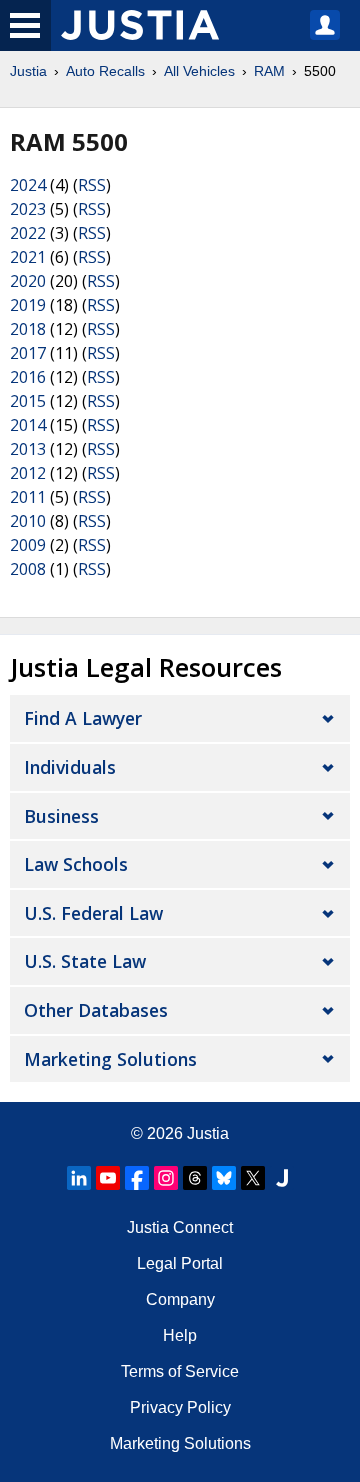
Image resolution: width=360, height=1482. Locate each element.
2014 (28, 425)
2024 (28, 185)
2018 (28, 329)
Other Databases (96, 1010)
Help (180, 1335)
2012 (28, 473)
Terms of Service (180, 1371)
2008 (28, 569)
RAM (269, 71)
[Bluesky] (224, 1178)
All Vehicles (199, 71)
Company (180, 1299)
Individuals (70, 767)
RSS (92, 185)
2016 (28, 377)
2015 (28, 401)
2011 (28, 497)
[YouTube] (108, 1178)
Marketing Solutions (110, 1059)
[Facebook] (137, 1178)
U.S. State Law (85, 961)
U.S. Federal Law (93, 913)
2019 (28, 305)
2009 (28, 545)
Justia (28, 71)
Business (61, 816)
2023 (28, 209)
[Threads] (195, 1178)
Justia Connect (180, 1227)
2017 (28, 353)
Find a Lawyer (83, 718)
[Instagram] (166, 1178)
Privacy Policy (180, 1407)
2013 (28, 449)
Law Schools (76, 864)
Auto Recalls (105, 71)
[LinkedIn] (79, 1178)
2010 (28, 521)
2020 (28, 281)
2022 (28, 233)
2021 (28, 257)
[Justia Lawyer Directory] (282, 1178)
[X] (253, 1178)
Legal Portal (180, 1263)
